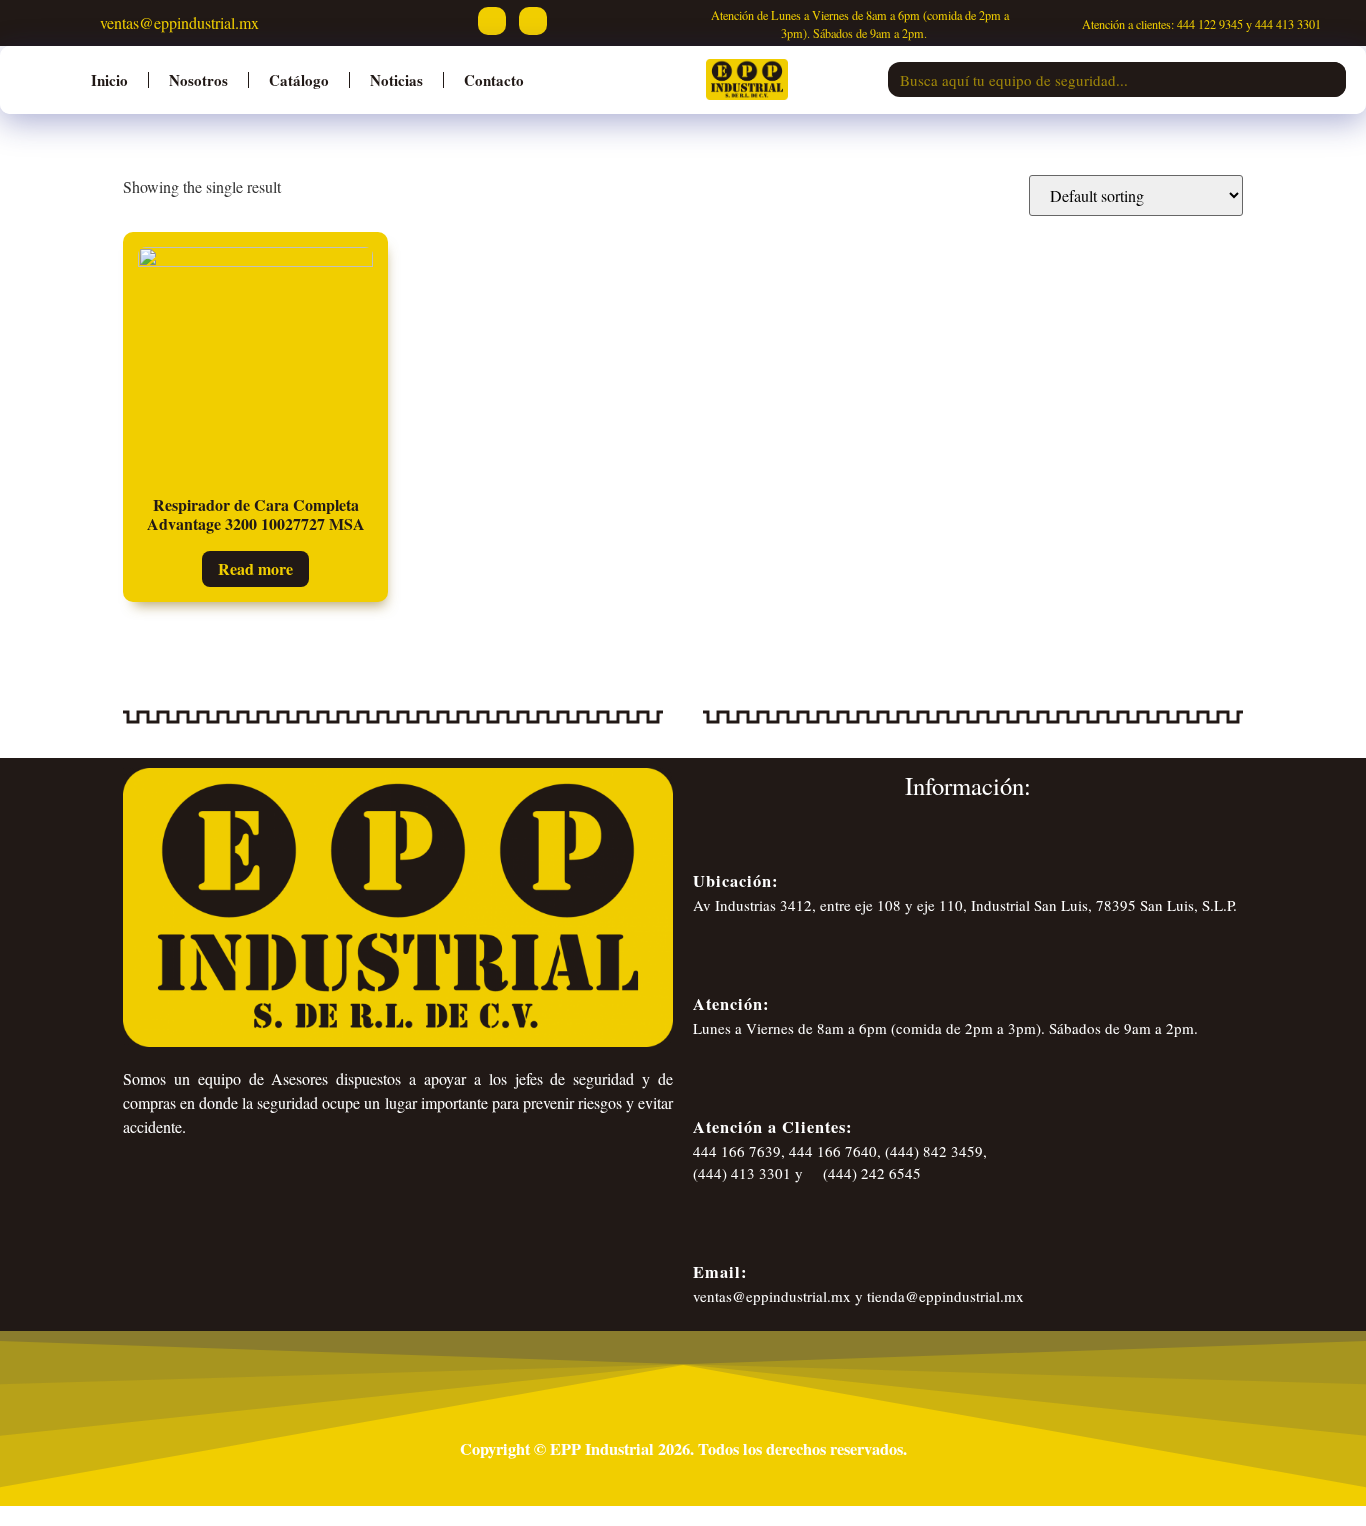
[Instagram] (533, 21)
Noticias (396, 80)
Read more (255, 568)
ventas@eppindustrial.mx (177, 22)
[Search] (1328, 79)
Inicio (109, 80)
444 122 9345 (1210, 24)
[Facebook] (492, 21)
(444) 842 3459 (934, 1151)
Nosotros (198, 80)
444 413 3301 (1288, 24)
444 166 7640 (833, 1151)
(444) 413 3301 (742, 1173)
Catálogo (299, 80)
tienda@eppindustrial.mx (945, 1296)
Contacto (494, 80)
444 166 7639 (737, 1151)
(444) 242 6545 (870, 1173)
